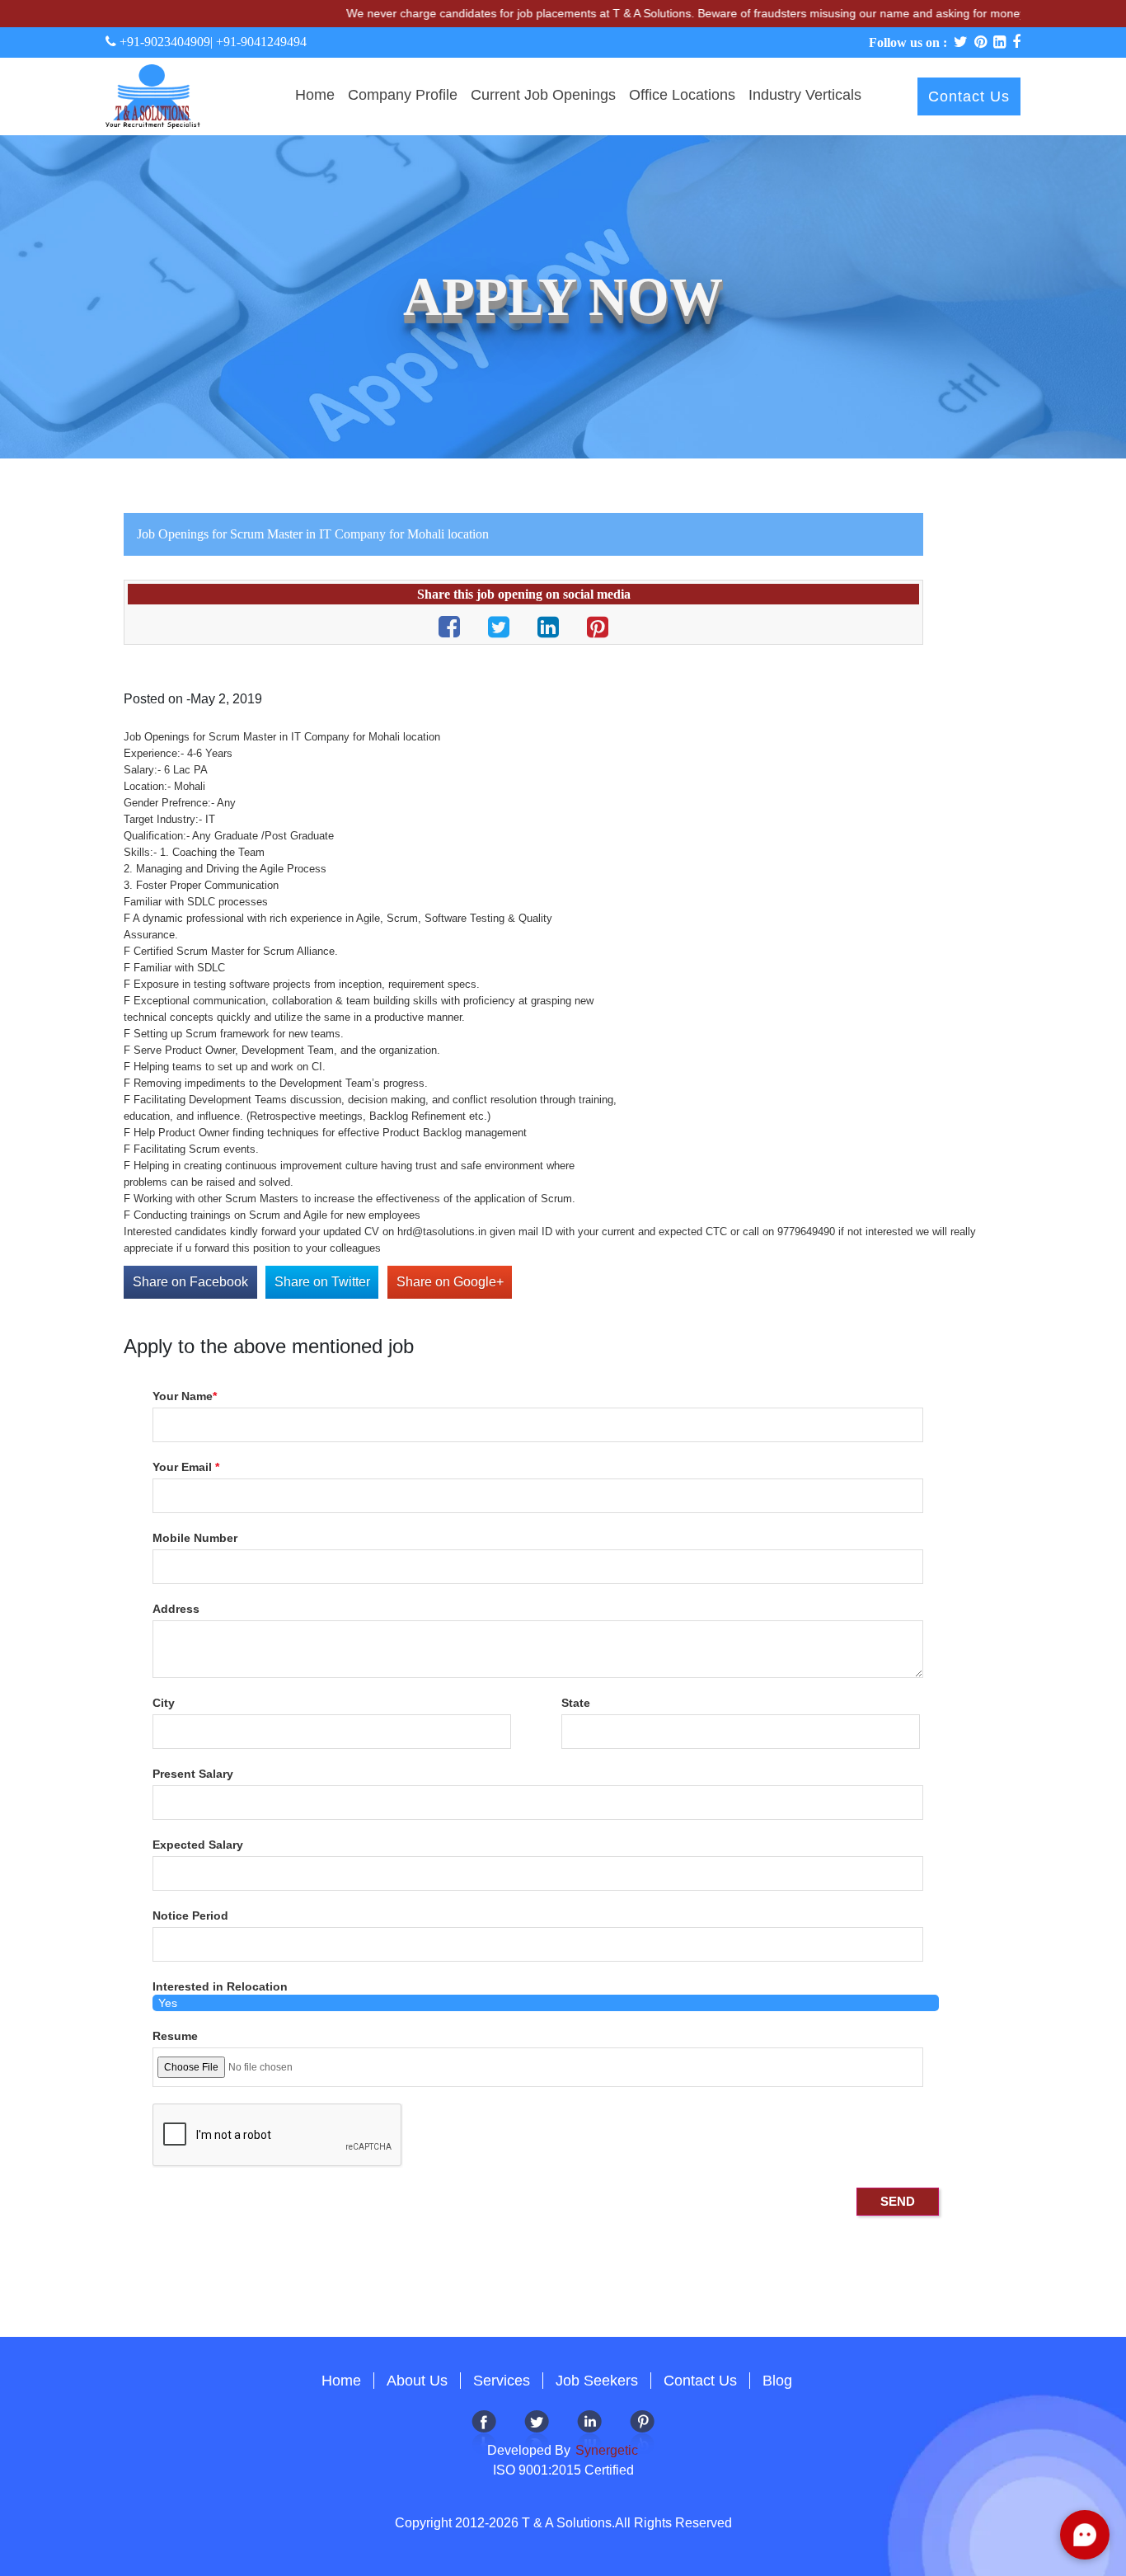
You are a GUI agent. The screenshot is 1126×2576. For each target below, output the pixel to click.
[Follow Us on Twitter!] (537, 2430)
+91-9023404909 (163, 42)
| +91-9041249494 (258, 42)
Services (502, 2381)
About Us (417, 2381)
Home (315, 95)
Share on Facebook (190, 1282)
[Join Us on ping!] (642, 2430)
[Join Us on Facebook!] (484, 2430)
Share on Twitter (322, 1282)
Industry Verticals (805, 95)
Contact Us (969, 96)
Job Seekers (597, 2381)
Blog (777, 2381)
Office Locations (682, 95)
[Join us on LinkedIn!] (589, 2430)
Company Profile (403, 95)
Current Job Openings (543, 95)
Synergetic (605, 2450)
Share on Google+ (450, 1282)
